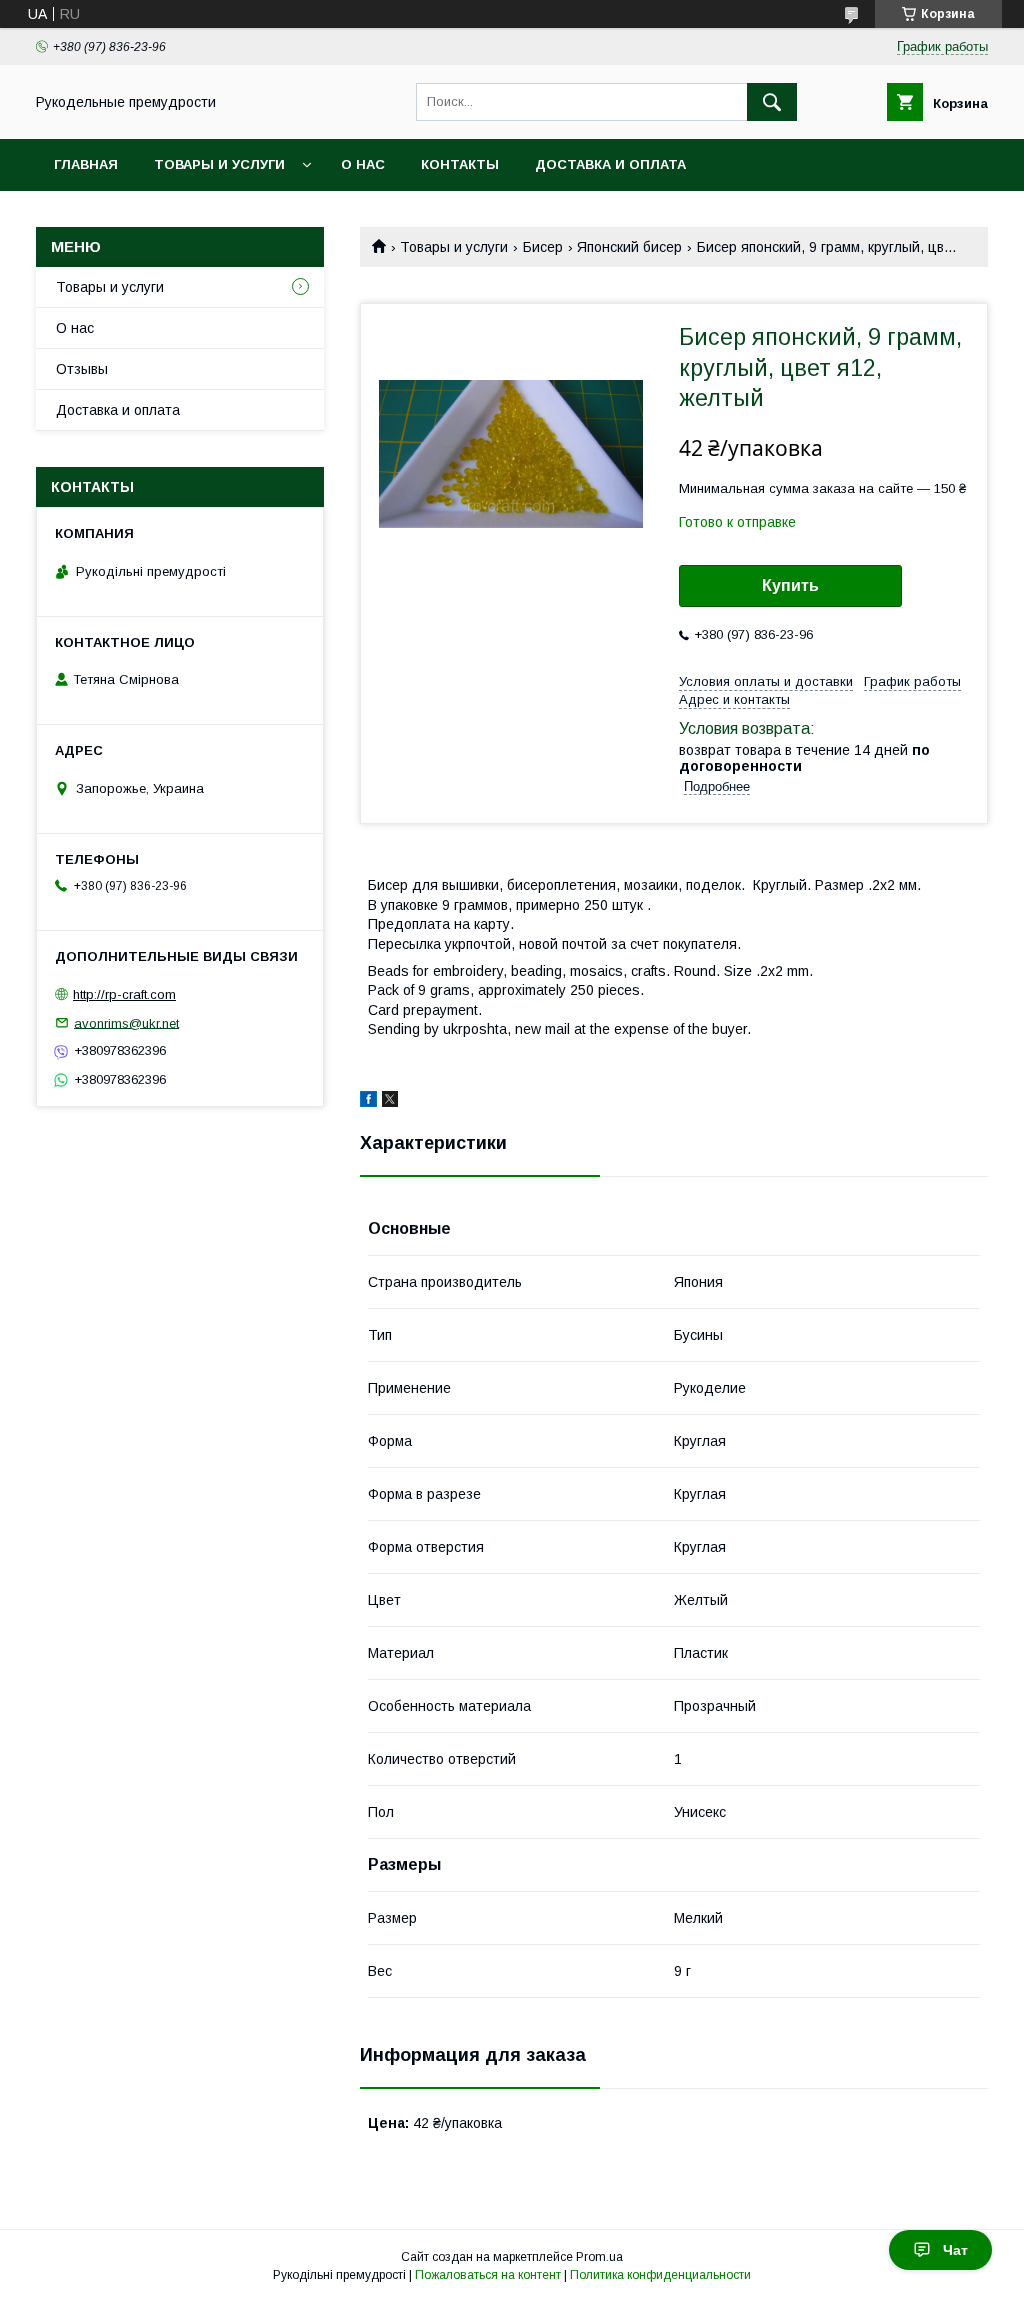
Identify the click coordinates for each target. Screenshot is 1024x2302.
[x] (390, 1102)
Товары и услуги (219, 164)
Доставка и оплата (610, 164)
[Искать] (772, 102)
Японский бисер (629, 247)
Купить (790, 585)
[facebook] (368, 1102)
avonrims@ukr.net (126, 1022)
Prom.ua (599, 2257)
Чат (955, 2250)
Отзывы (82, 369)
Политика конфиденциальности (660, 2275)
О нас (363, 164)
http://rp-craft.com (124, 994)
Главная (86, 164)
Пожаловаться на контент (488, 2275)
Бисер (543, 247)
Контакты (460, 164)
